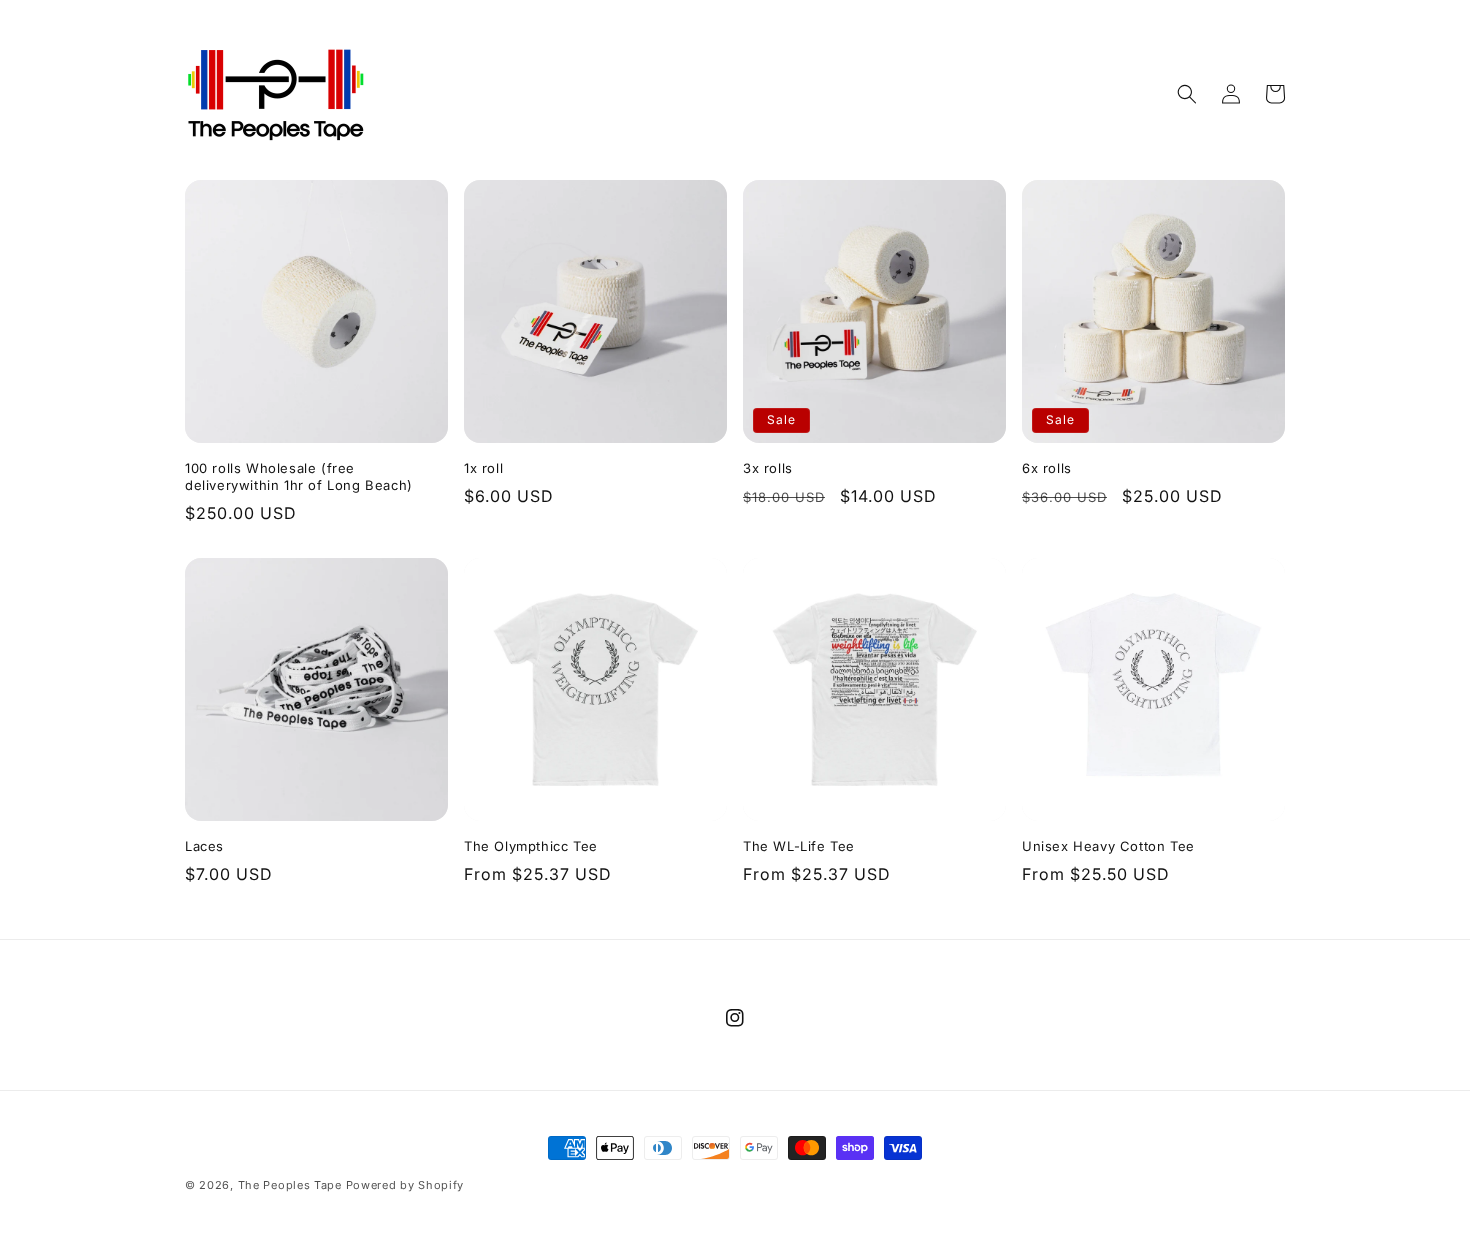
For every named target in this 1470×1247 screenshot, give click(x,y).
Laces (204, 846)
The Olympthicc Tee (531, 846)
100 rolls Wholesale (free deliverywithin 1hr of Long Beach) (299, 476)
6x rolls (1047, 468)
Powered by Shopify (405, 1185)
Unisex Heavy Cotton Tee (1108, 846)
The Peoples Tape (290, 1185)
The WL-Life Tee (799, 846)
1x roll (483, 468)
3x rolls (768, 468)
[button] (1187, 94)
